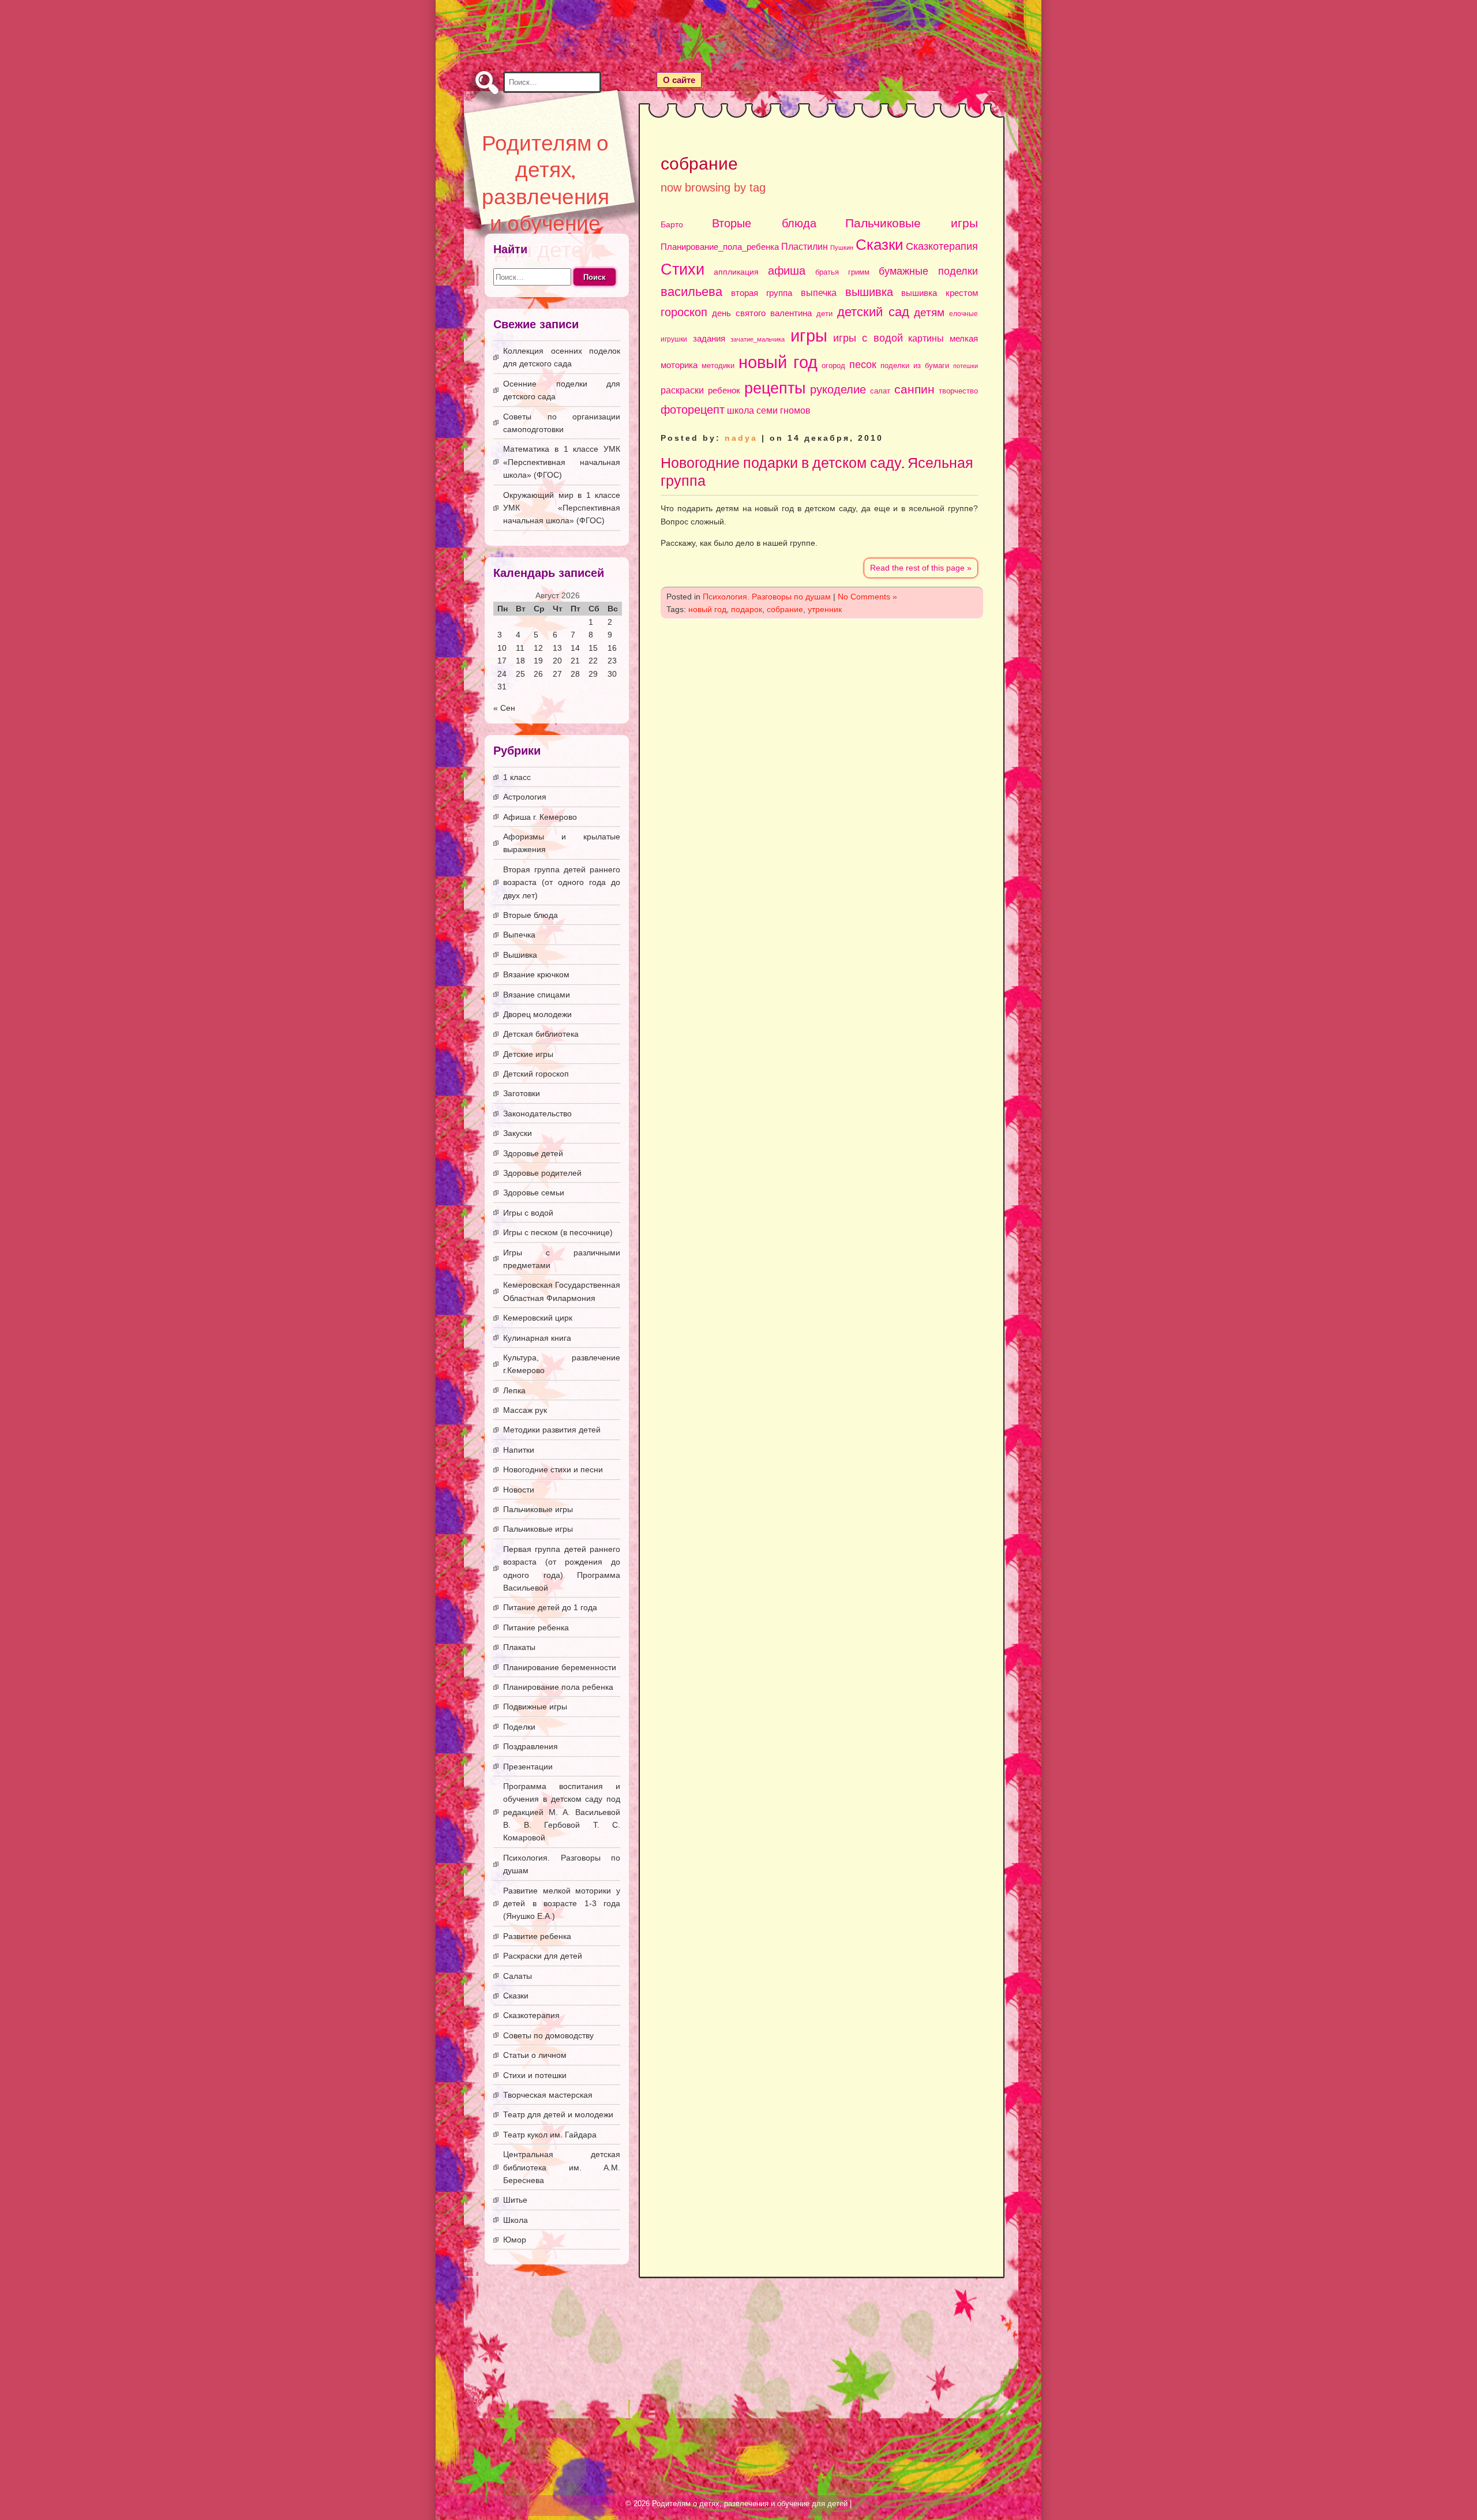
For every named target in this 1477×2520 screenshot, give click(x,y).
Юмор (515, 2240)
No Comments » (867, 597)
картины (926, 338)
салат (880, 391)
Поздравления (531, 1746)
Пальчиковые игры (912, 223)
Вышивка (520, 955)
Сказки (880, 245)
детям (929, 312)
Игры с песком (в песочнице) (558, 1232)
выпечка (819, 292)
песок (863, 365)
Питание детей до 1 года (550, 1607)
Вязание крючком (536, 974)
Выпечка (519, 935)
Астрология (525, 797)
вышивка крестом (940, 293)
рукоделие (838, 389)
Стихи (683, 269)
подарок (747, 609)
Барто (672, 225)
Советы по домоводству (548, 2035)
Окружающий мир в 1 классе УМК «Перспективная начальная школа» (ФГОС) (562, 508)
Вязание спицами (537, 995)
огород (833, 365)
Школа (516, 2220)
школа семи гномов (769, 410)
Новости (519, 1490)
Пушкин (842, 247)
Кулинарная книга (537, 1338)
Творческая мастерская (548, 2095)
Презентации (528, 1767)
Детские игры (528, 1054)
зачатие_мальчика (758, 339)
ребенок (724, 390)
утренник (825, 609)
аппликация (736, 272)
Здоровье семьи (534, 1192)
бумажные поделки (928, 271)
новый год (778, 362)
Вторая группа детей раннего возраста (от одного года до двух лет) (562, 882)
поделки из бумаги (915, 365)
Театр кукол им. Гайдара (550, 2135)
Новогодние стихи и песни (553, 1469)
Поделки (519, 1727)
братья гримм (842, 272)
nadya (741, 438)
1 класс (517, 777)
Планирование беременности (560, 1667)
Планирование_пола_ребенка (720, 247)
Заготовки (522, 1093)
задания (709, 339)
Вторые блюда (764, 223)
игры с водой (868, 338)
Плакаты (519, 1647)
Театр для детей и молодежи (558, 2114)
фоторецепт (693, 410)
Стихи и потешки (535, 2075)
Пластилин (805, 246)
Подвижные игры (535, 1707)
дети (824, 314)
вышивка (869, 292)
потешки (966, 366)
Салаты (518, 1976)
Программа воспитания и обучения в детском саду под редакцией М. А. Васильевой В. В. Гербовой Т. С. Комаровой (562, 1812)
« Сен (504, 708)
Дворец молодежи (537, 1014)
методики (718, 365)
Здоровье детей (533, 1153)
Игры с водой (528, 1213)
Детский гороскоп (536, 1074)
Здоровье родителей (542, 1173)
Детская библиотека (541, 1034)
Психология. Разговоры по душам (767, 597)
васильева (691, 292)
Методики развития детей (552, 1430)
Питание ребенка (536, 1627)
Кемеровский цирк (538, 1318)
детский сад (873, 312)
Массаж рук (525, 1410)
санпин (914, 389)
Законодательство (537, 1113)
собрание (785, 609)
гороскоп (684, 312)
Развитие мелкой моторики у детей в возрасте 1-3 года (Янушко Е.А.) (562, 1904)
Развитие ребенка (537, 1936)
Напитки (519, 1450)
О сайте (679, 80)
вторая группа (762, 293)
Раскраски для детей (543, 1956)
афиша (787, 271)
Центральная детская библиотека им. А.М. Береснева (562, 2167)
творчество (958, 391)
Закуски (518, 1133)
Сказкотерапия (942, 246)
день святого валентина (762, 313)
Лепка (514, 1390)
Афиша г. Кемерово (540, 817)
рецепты (775, 388)
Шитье (515, 2200)
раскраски (682, 390)
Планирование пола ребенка (558, 1687)
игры (809, 336)
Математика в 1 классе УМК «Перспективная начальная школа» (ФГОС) (562, 462)
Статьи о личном (535, 2055)
